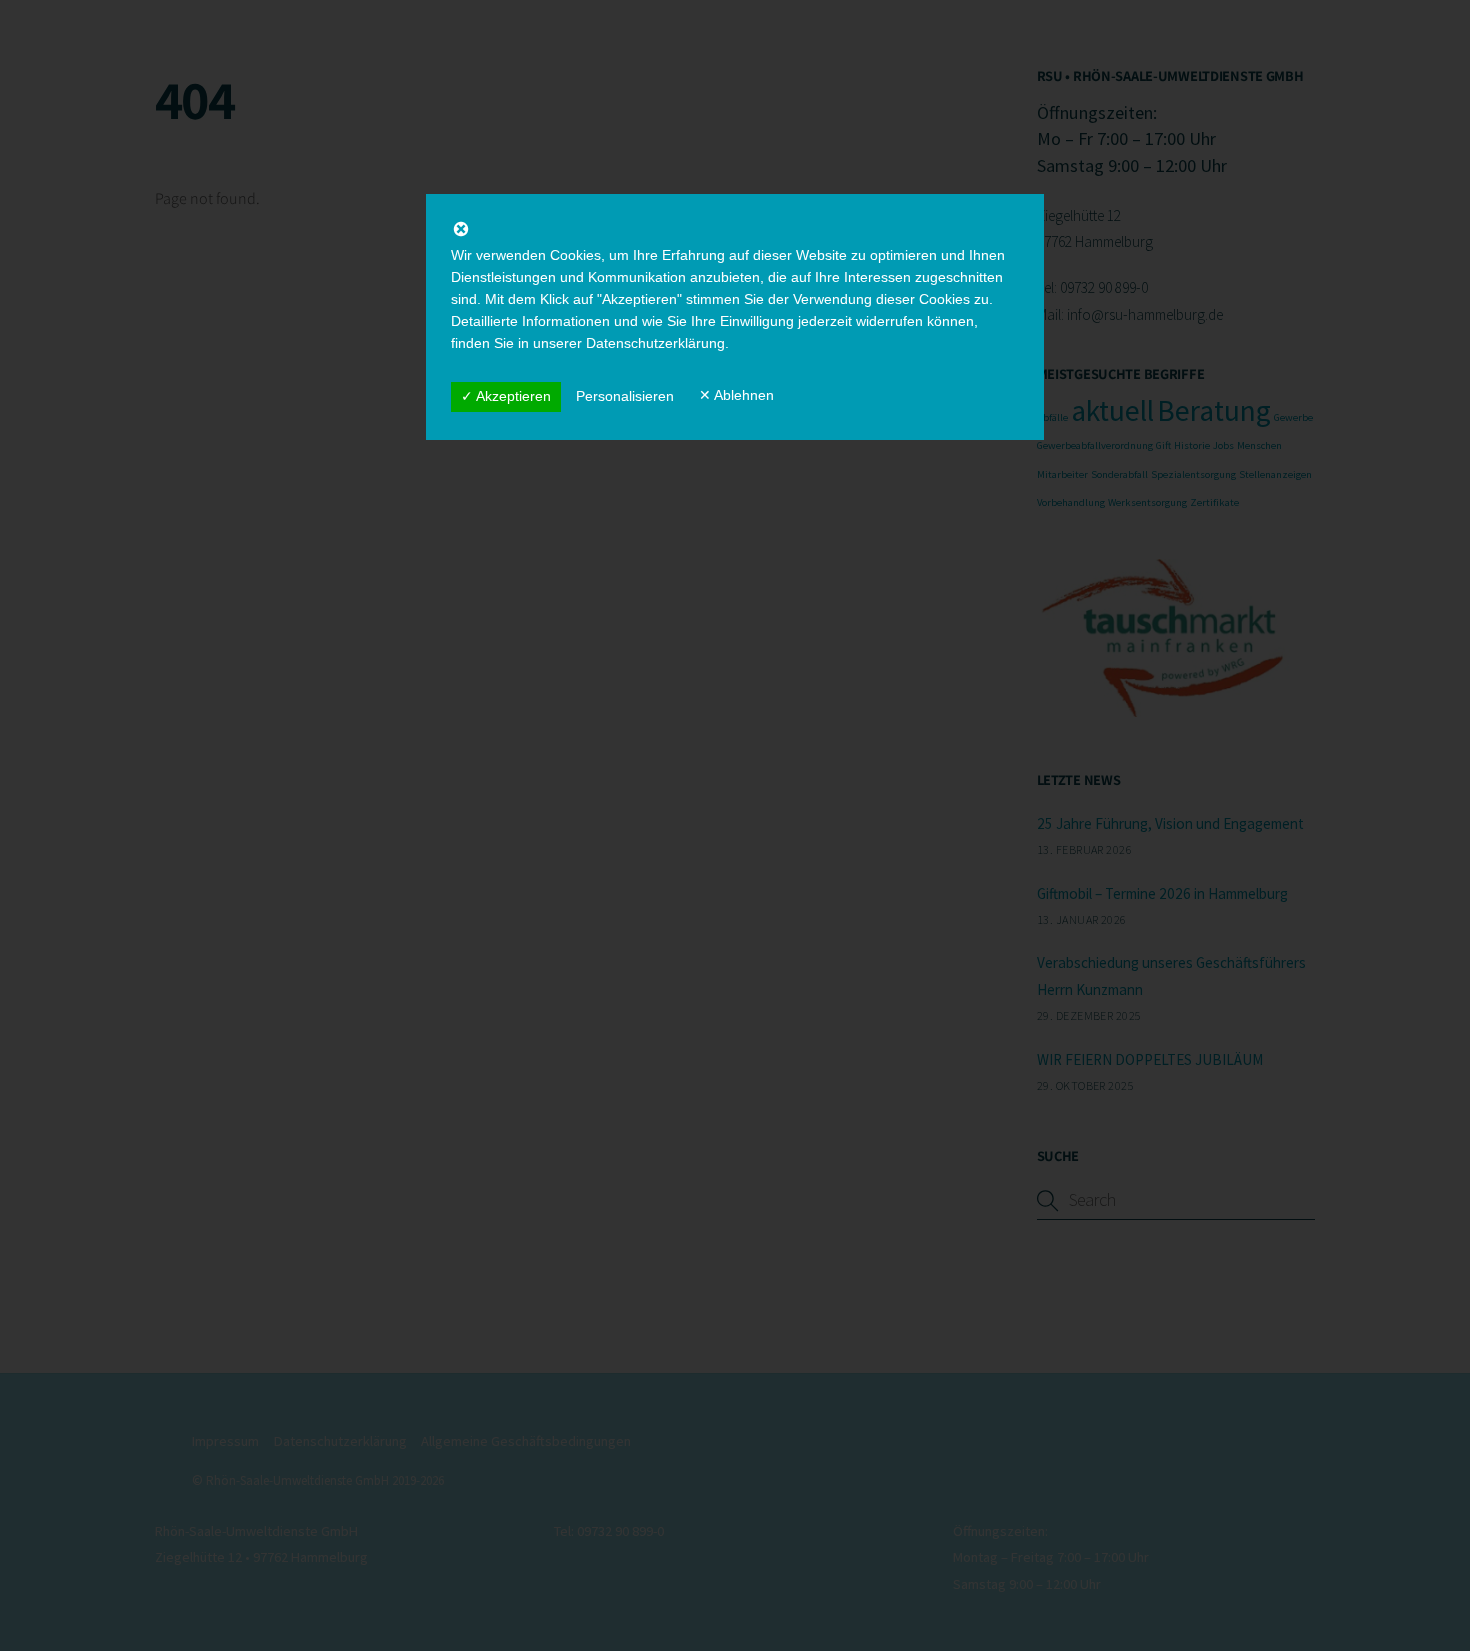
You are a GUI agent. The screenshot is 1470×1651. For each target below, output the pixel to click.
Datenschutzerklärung (655, 343)
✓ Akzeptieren (506, 396)
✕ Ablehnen (736, 395)
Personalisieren (625, 396)
